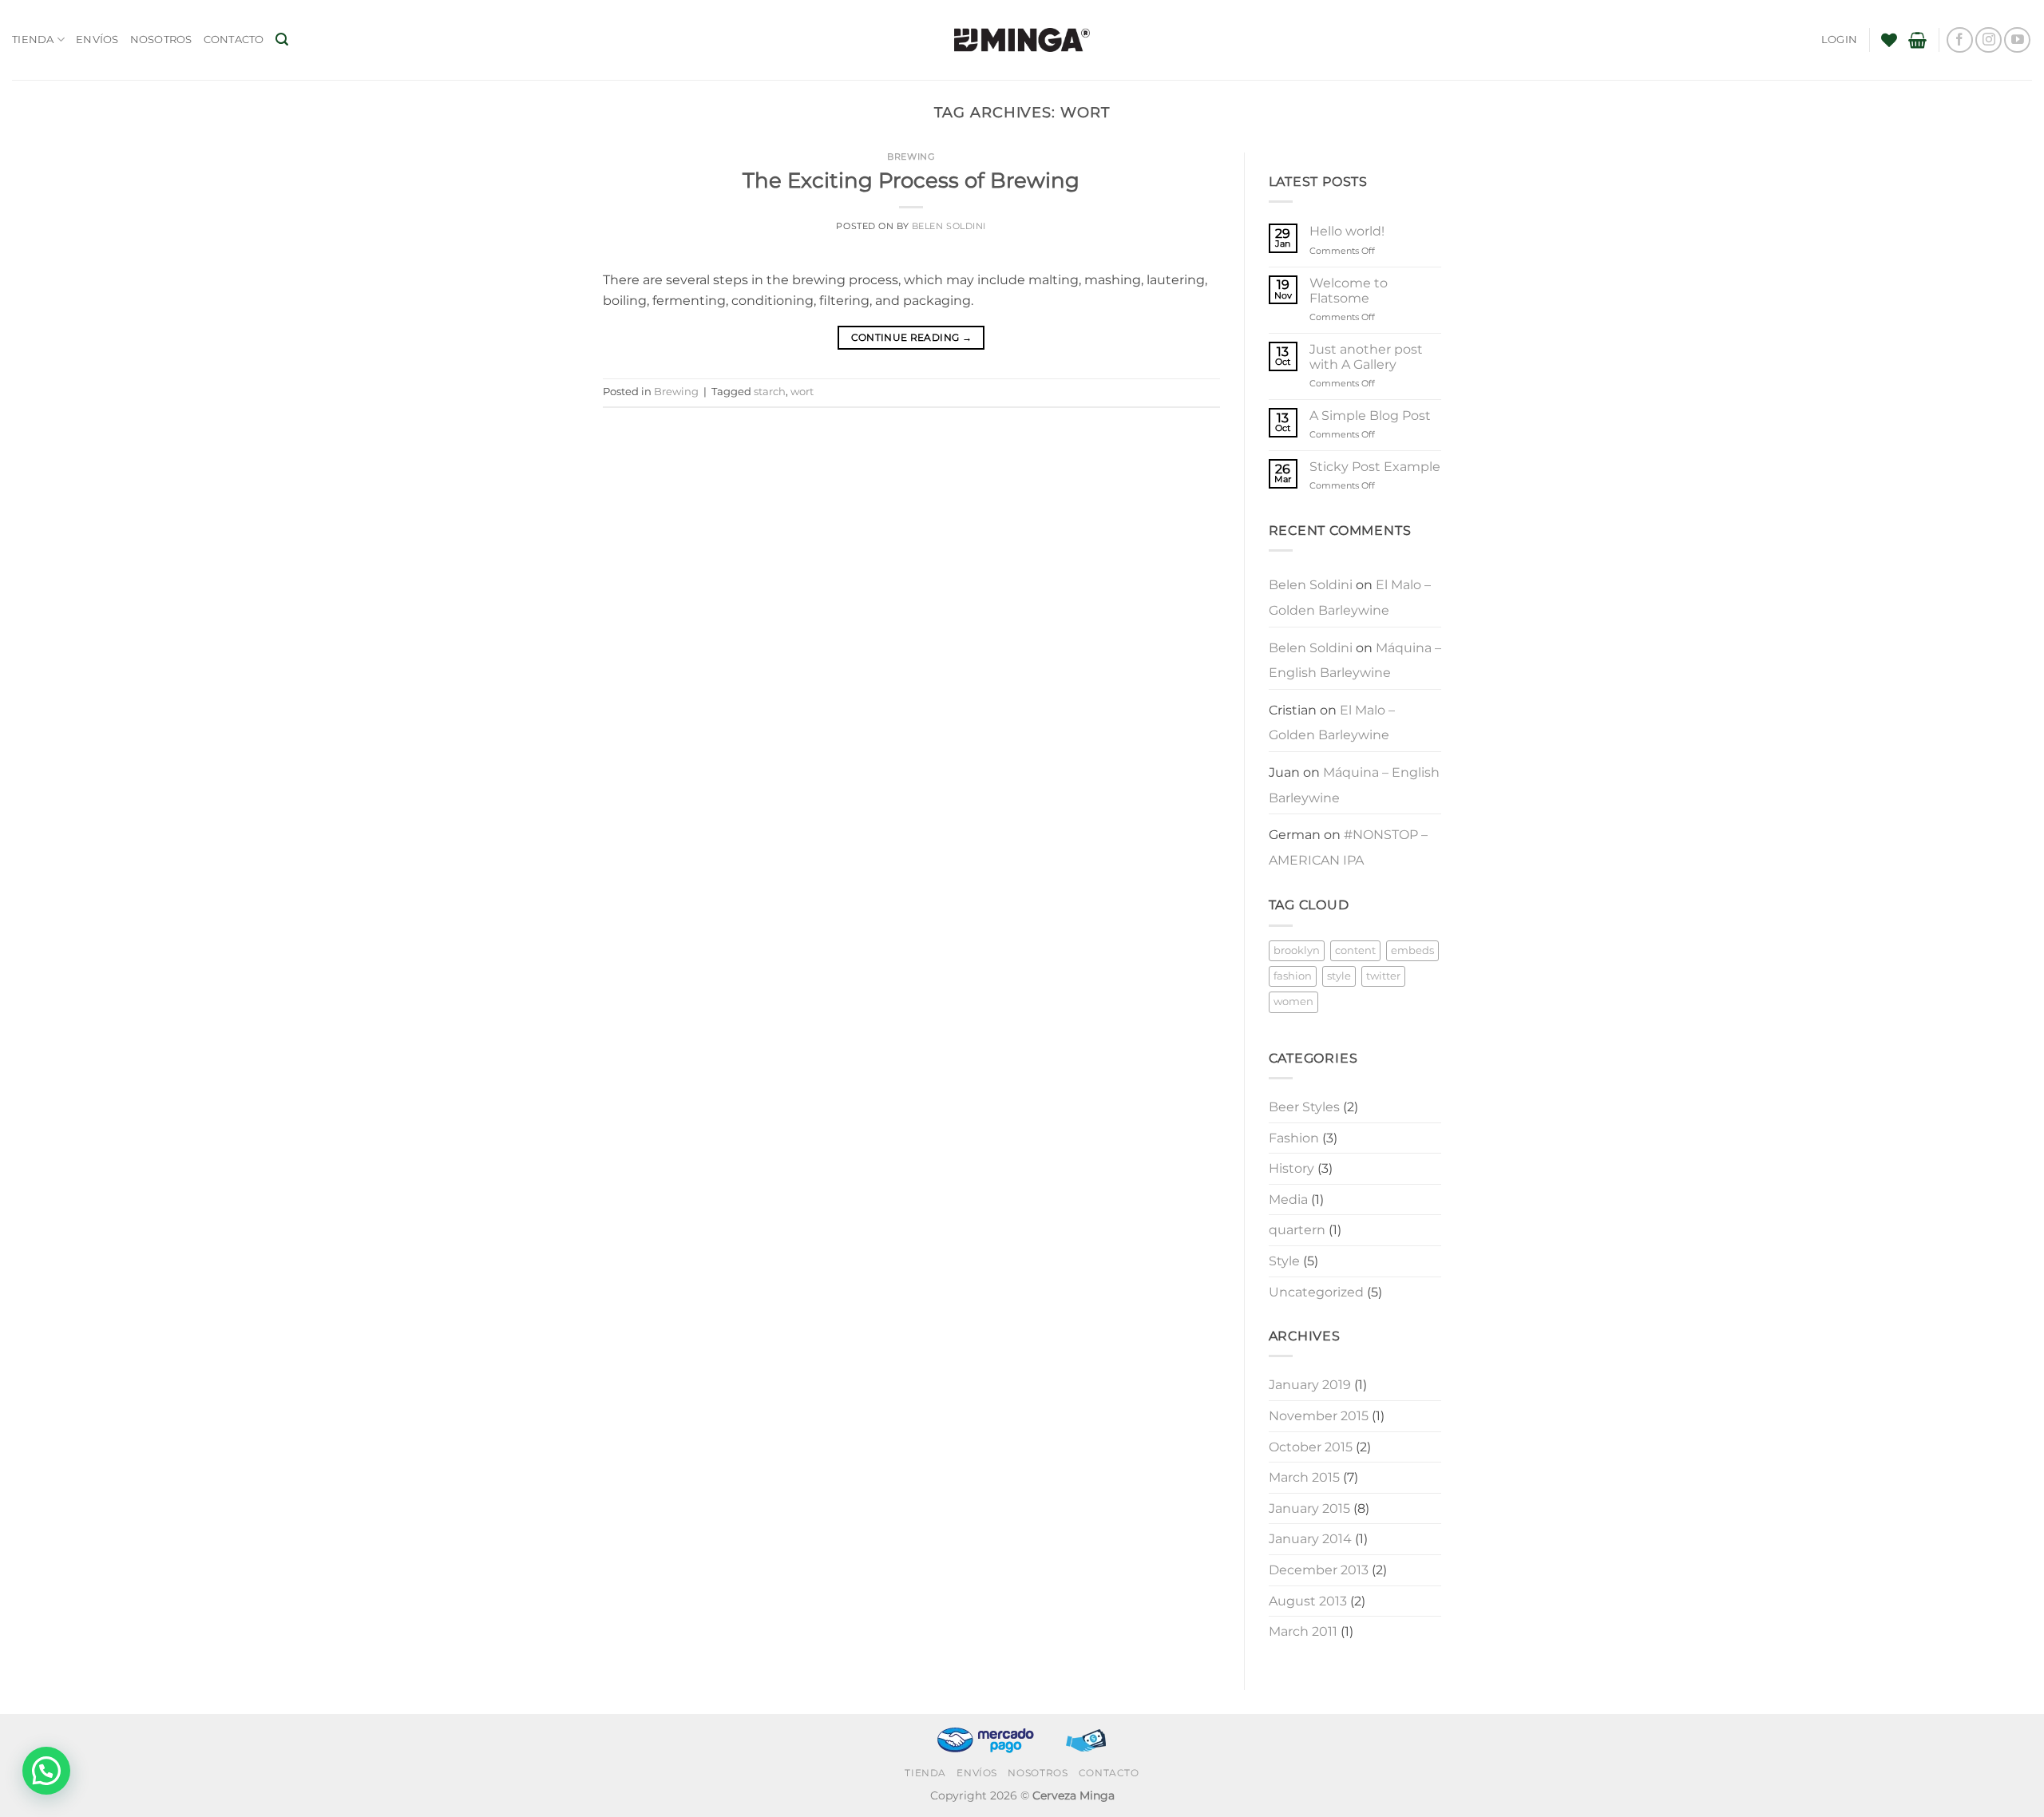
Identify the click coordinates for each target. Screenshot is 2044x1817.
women (1293, 1002)
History (1291, 1168)
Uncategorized (1316, 1292)
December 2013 (1319, 1570)
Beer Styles (1304, 1107)
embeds (1412, 950)
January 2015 (1309, 1508)
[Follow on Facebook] (1960, 40)
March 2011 (1303, 1631)
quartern (1297, 1230)
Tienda (33, 40)
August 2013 (1308, 1601)
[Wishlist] (1889, 40)
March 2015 (1304, 1477)
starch (770, 392)
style (1339, 976)
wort (802, 392)
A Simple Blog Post (1370, 416)
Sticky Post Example (1375, 467)
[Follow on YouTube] (2017, 40)
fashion (1293, 976)
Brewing (911, 156)
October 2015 (1311, 1447)
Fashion (1294, 1138)
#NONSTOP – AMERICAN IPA (1348, 847)
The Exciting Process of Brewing (911, 180)
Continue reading (912, 337)
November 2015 (1319, 1416)
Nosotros (161, 40)
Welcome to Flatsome (1349, 291)
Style (1284, 1261)
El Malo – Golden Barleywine (1350, 598)
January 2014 (1310, 1539)
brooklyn (1297, 950)
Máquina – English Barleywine (1355, 661)
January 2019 (1310, 1385)
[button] (282, 40)
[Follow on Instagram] (1989, 40)
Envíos (97, 40)
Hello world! (1347, 231)
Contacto (234, 40)
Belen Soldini (949, 226)
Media (1288, 1199)
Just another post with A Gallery (1366, 357)
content (1355, 950)
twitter (1383, 976)
